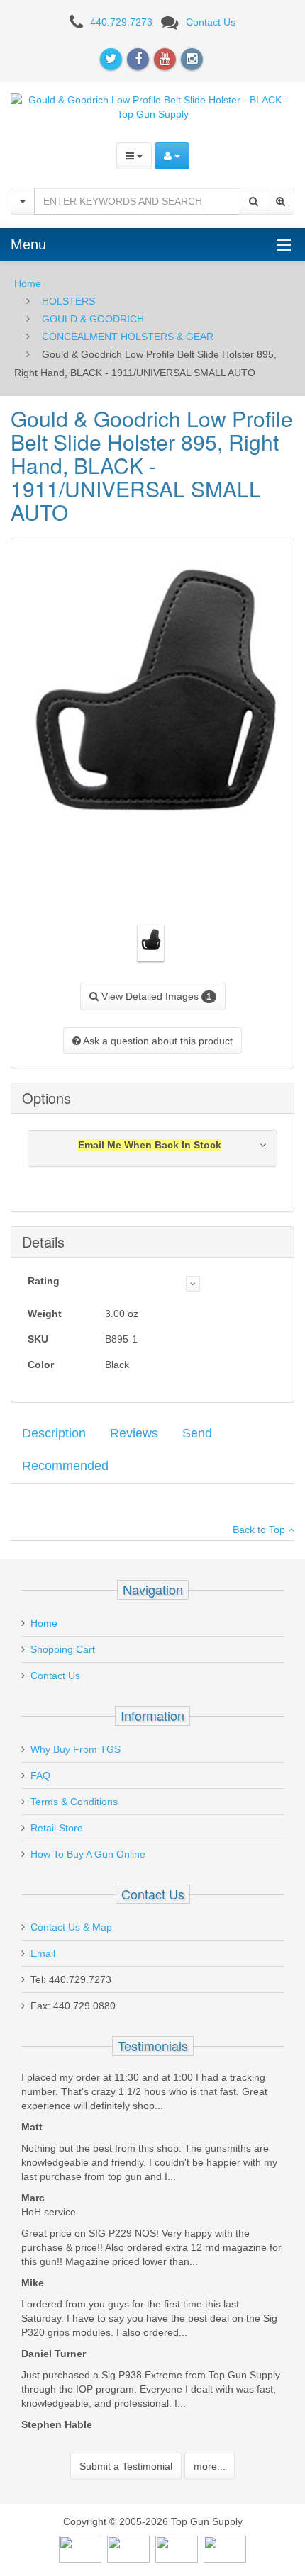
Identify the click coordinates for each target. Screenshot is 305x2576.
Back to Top (260, 1530)
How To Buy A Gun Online (88, 1854)
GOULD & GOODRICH (93, 319)
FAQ (40, 1775)
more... (210, 2466)
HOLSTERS (68, 301)
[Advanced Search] (281, 201)
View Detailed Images (155, 996)
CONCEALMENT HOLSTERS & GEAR (128, 337)
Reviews (134, 1433)
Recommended (65, 1466)
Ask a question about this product (157, 1041)
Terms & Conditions (74, 1802)
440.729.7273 (121, 22)
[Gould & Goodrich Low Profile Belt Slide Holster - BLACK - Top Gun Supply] (152, 106)
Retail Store (57, 1828)
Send (197, 1433)
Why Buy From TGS (76, 1749)
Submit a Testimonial (126, 2466)
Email (43, 1953)
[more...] (193, 1284)
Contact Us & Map (71, 1927)
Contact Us (211, 22)
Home (28, 283)
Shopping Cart (63, 1649)
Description (54, 1433)
